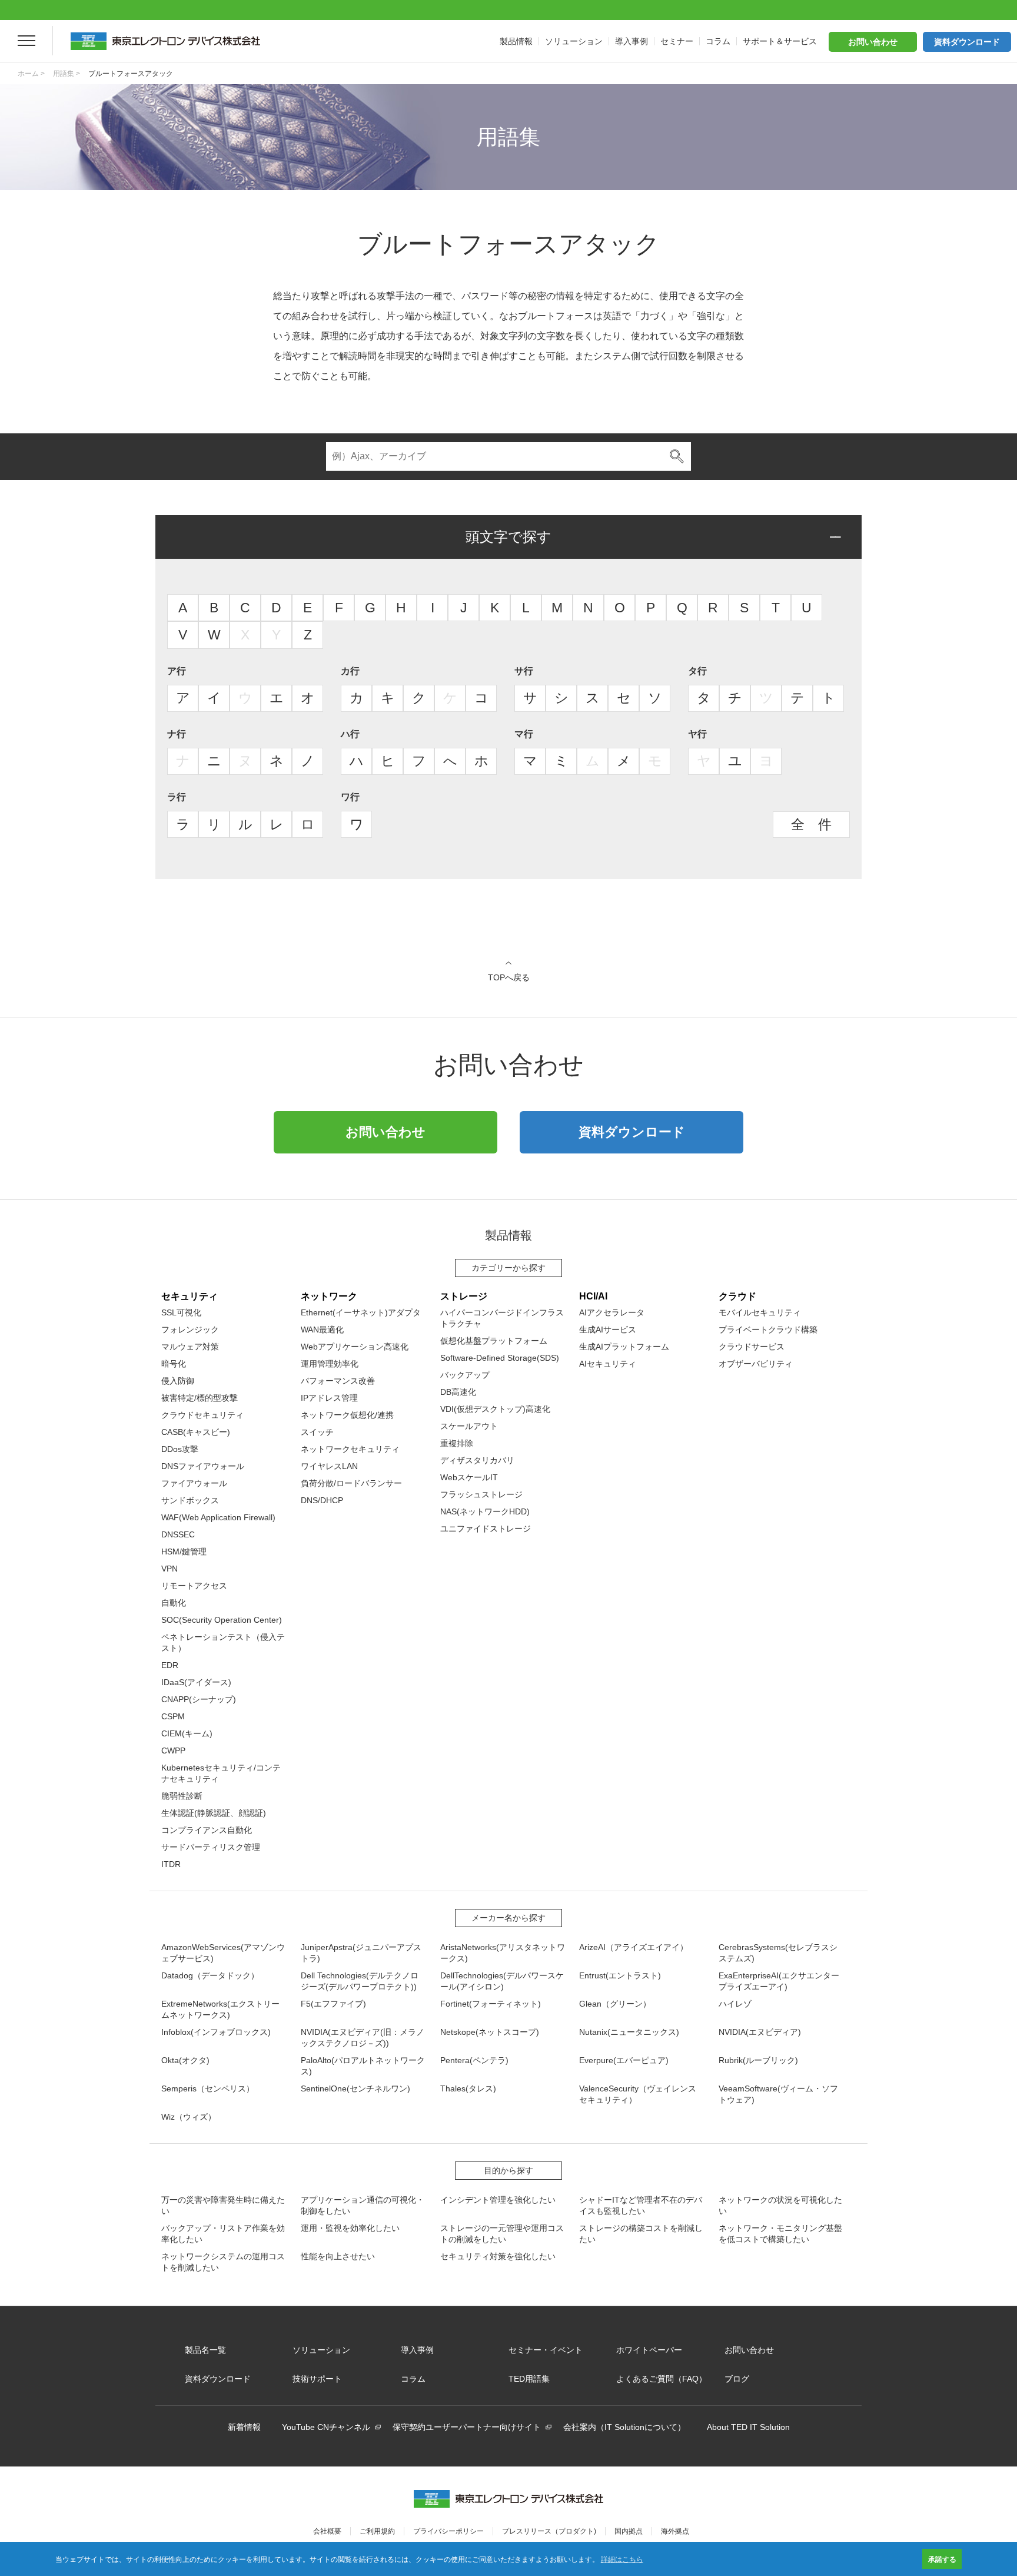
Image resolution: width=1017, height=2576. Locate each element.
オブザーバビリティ (756, 1364)
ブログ (737, 2379)
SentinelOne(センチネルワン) (355, 2088)
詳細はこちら (622, 2559)
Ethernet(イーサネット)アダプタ (361, 1312)
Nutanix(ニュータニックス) (629, 2032)
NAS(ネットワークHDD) (485, 1511)
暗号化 (174, 1364)
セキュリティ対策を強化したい (498, 2256)
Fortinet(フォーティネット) (491, 2004)
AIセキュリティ (608, 1364)
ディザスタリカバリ (477, 1460)
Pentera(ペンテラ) (474, 2060)
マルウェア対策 (190, 1347)
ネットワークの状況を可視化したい (780, 2205)
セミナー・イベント (546, 2350)
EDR (170, 1665)
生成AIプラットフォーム (624, 1347)
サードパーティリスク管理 (211, 1847)
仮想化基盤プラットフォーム (494, 1341)
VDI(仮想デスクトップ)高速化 (495, 1409)
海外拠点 (675, 2531)
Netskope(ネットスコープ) (490, 2032)
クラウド (737, 1296)
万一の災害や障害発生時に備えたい (223, 2205)
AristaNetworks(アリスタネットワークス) (503, 1953)
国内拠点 (629, 2531)
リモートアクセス (194, 1586)
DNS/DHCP (322, 1500)
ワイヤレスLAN (329, 1466)
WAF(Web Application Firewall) (218, 1517)
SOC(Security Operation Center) (222, 1620)
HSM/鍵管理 (184, 1551)
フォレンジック (190, 1330)
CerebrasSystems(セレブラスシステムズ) (778, 1953)
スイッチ (317, 1432)
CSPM (173, 1716)
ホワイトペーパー (649, 2350)
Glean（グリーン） (615, 2004)
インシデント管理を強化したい (498, 2200)
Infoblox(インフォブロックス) (216, 2032)
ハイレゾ (735, 2004)
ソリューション (321, 2350)
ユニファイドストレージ (486, 1529)
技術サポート (317, 2379)
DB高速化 (458, 1392)
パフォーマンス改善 (338, 1381)
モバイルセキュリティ (760, 1312)
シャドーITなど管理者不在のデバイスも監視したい (641, 2205)
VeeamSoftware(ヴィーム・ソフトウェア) (778, 2094)
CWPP (173, 1751)
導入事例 (417, 2350)
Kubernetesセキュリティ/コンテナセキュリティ (221, 1773)
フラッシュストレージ (481, 1494)
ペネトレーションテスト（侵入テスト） (223, 1642)
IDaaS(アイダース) (196, 1682)
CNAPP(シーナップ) (199, 1699)
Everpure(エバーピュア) (624, 2060)
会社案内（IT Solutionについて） (624, 2427)
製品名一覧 (205, 2350)
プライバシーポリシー (448, 2531)
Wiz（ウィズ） (189, 2117)
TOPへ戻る (509, 977)
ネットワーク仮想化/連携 (347, 1415)
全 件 (811, 824)
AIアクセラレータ (612, 1312)
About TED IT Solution (748, 2427)
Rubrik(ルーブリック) (758, 2060)
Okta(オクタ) (185, 2060)
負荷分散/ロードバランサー (351, 1483)
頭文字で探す (508, 537)
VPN (169, 1569)
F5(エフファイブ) (333, 2004)
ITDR (171, 1864)
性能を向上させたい (338, 2256)
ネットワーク (329, 1296)
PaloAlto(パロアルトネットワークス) (363, 2066)
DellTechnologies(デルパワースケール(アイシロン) (502, 1981)
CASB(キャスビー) (196, 1432)
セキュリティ (190, 1296)
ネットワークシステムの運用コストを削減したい (223, 2262)
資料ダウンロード (967, 42)
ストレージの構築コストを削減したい (641, 2234)
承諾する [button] (942, 2559)
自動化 (174, 1603)
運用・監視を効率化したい (350, 2228)
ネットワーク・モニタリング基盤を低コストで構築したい (780, 2234)
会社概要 (327, 2531)
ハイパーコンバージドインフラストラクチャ (502, 1318)
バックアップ (465, 1375)
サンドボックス (190, 1500)
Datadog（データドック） (210, 1975)
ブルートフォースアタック (131, 74)
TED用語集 (529, 2379)
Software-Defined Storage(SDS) (500, 1358)
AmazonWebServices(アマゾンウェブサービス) (223, 1953)
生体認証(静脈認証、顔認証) (214, 1813)
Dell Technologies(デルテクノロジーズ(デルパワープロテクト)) (360, 1981)
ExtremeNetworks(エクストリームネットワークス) (220, 2009)
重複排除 (457, 1443)
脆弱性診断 (182, 1796)
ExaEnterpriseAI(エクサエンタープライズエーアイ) (779, 1981)
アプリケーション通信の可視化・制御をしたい (363, 2205)
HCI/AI (593, 1296)
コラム (413, 2379)
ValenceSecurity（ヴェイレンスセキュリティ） (638, 2094)
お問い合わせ (873, 42)
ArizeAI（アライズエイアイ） (634, 1947)
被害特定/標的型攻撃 (200, 1398)
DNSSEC (178, 1534)
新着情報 (244, 2427)
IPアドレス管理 (329, 1398)
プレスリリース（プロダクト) (549, 2531)
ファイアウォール (194, 1483)
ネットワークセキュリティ (350, 1449)
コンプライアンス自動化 (207, 1830)
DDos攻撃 (180, 1449)
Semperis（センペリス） (208, 2088)
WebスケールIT (469, 1477)
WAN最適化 (322, 1330)
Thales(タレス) (468, 2088)
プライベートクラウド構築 (768, 1330)
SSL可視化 (181, 1312)
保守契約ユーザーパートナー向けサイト (467, 2427)
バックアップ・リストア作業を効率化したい (223, 2234)
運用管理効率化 (330, 1364)
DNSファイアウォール (203, 1466)
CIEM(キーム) (187, 1733)
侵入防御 (178, 1381)
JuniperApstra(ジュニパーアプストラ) (361, 1953)
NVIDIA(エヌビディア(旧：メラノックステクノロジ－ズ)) (363, 2038)
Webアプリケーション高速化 (355, 1347)
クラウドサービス (752, 1347)
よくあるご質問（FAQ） (662, 2379)
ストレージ (464, 1296)
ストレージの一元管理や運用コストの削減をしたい (502, 2234)
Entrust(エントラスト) (620, 1975)
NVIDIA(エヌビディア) (760, 2032)
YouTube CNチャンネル (326, 2427)
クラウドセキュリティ (202, 1415)
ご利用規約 (377, 2531)
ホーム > (31, 74)
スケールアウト (469, 1426)
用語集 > (67, 74)
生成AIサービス (608, 1330)
